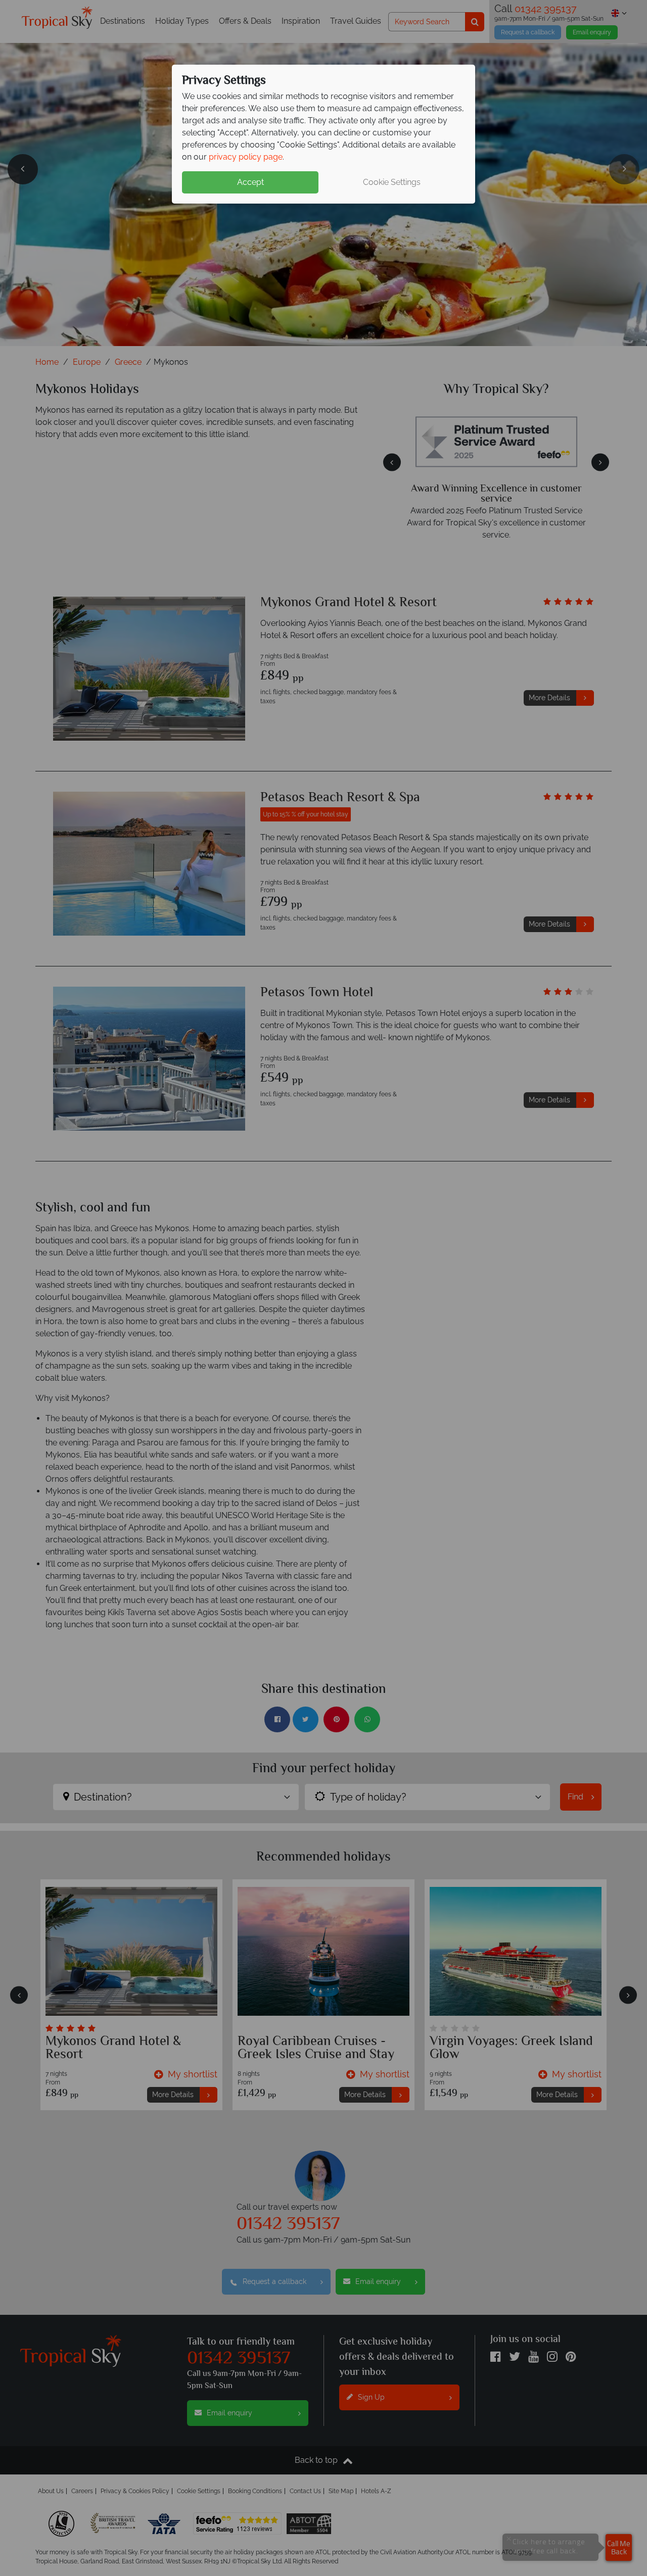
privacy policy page (246, 157)
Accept (250, 182)
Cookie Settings (392, 182)
